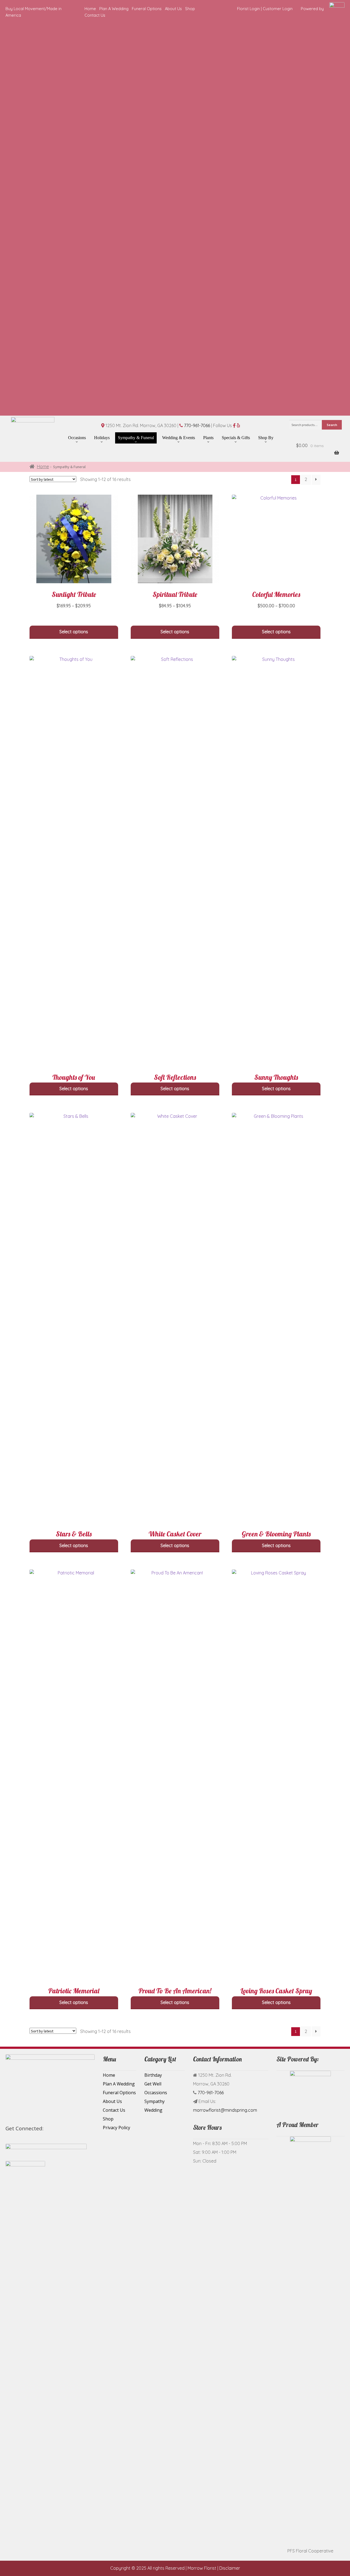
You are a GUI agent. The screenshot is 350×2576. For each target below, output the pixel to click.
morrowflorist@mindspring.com (225, 2110)
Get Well (153, 2084)
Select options (74, 632)
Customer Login (278, 9)
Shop (190, 9)
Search (332, 425)
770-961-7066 (197, 425)
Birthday (153, 2075)
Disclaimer (230, 2568)
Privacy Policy (116, 2128)
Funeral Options (147, 9)
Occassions (156, 2093)
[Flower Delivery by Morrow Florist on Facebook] (49, 2129)
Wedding (153, 2110)
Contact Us (95, 15)
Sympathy (154, 2101)
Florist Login (248, 9)
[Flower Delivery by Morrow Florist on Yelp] (62, 2129)
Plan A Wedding (114, 9)
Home (90, 9)
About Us (173, 9)
